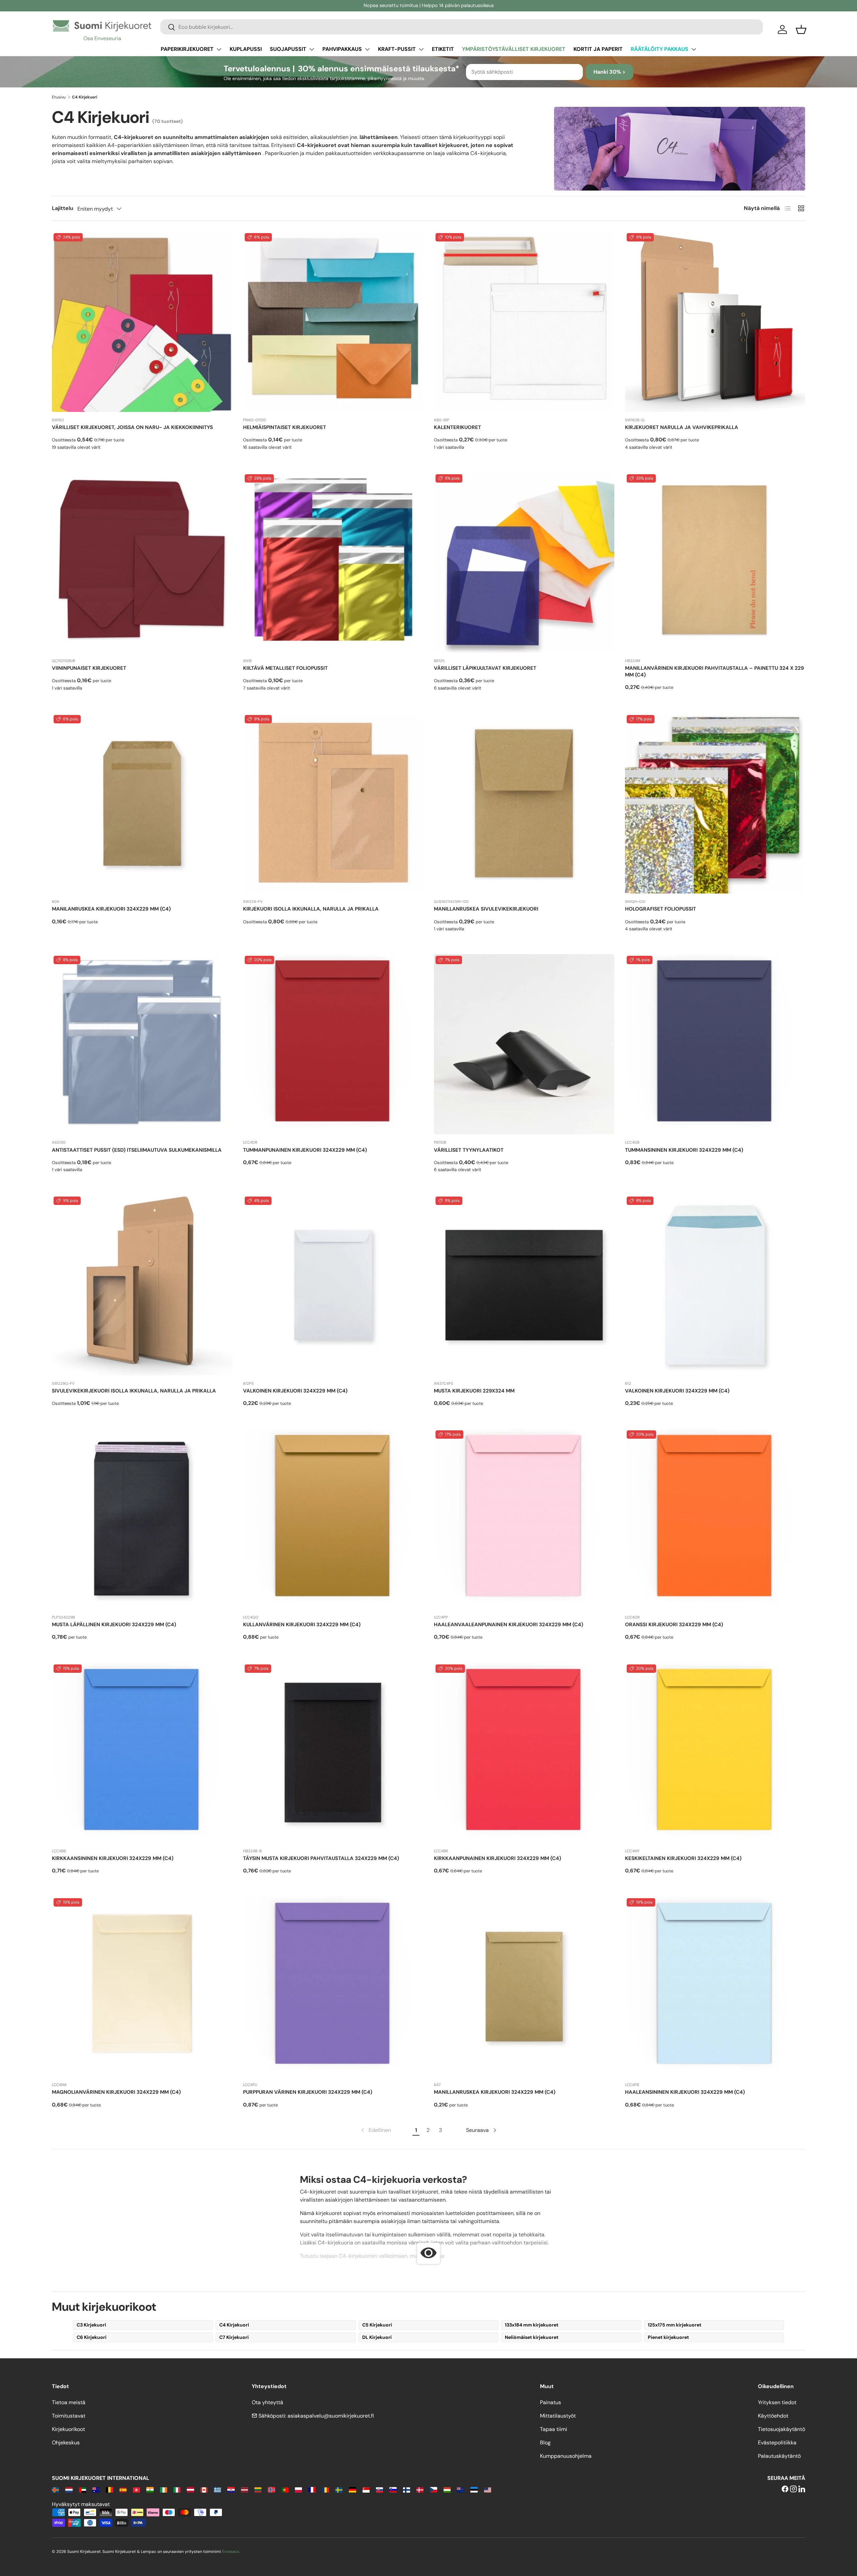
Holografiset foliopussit (660, 909)
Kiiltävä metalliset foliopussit (285, 668)
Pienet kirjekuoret (668, 2337)
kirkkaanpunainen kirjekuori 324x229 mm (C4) (497, 1858)
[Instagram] (793, 2489)
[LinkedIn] (802, 2489)
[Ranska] (312, 2489)
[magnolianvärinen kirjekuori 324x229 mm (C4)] (142, 1987)
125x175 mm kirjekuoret (675, 2325)
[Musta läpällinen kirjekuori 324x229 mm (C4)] (142, 1519)
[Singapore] (366, 2489)
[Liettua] (258, 2489)
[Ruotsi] (339, 2489)
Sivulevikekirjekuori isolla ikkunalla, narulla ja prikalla (134, 1391)
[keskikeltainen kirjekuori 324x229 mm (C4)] (715, 1753)
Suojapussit (288, 49)
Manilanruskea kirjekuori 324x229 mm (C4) (111, 909)
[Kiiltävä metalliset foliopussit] (333, 563)
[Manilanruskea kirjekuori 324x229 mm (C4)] (142, 804)
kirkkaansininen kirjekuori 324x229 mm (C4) (113, 1858)
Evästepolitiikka (777, 2443)
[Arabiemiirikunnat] (83, 2489)
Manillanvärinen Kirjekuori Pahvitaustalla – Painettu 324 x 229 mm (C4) (715, 671)
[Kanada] (204, 2489)
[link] (375, 2130)
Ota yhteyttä (267, 2402)
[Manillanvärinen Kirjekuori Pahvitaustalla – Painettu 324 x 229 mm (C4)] (715, 563)
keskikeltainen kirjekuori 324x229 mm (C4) (683, 1858)
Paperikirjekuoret (187, 49)
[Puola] (298, 2489)
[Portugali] (285, 2489)
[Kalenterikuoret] (524, 322)
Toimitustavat (69, 2416)
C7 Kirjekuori (234, 2337)
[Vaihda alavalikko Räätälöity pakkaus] (694, 49)
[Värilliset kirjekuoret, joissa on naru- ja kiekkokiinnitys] (142, 322)
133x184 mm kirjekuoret (532, 2325)
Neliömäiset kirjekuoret (532, 2337)
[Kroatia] (231, 2489)
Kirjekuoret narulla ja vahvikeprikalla (682, 427)
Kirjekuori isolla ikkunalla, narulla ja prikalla (311, 909)
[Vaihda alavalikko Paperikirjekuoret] (219, 49)
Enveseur (231, 2552)
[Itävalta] (190, 2489)
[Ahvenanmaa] (55, 2489)
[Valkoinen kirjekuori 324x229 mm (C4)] (333, 1285)
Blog (545, 2443)
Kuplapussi (246, 49)
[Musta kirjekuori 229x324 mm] (524, 1285)
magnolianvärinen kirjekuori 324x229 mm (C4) (116, 2092)
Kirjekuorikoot (68, 2429)
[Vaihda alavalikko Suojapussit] (312, 49)
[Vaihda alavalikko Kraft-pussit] (421, 49)
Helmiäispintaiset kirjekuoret (285, 427)
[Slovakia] (379, 2489)
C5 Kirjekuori (377, 2325)
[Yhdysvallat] (488, 2489)
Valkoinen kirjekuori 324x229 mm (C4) (295, 1391)
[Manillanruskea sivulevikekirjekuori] (524, 804)
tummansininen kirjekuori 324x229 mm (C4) (684, 1150)
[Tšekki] (433, 2489)
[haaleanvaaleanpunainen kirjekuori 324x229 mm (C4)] (524, 1519)
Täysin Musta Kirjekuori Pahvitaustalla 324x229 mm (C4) (321, 1858)
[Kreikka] (217, 2489)
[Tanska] (420, 2489)
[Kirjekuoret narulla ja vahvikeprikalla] (715, 322)
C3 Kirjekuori (91, 2325)
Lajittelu (63, 208)
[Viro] (474, 2489)
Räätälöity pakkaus (659, 49)
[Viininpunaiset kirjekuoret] (142, 563)
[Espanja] (123, 2489)
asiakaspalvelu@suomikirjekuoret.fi (331, 2416)
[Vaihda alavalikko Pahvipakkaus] (367, 49)
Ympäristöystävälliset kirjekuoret (514, 49)
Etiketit (443, 49)
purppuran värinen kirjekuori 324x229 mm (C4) (308, 2092)
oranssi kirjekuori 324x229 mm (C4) (674, 1625)
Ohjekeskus (66, 2443)
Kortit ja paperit (598, 49)
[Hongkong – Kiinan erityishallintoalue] (136, 2489)
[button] (801, 29)
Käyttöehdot (773, 2416)
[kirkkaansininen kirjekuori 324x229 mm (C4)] (142, 1753)
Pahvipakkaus (342, 49)
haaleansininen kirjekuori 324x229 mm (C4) (685, 2092)
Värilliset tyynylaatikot (469, 1150)
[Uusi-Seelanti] (460, 2489)
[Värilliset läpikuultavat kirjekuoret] (524, 563)
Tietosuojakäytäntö (782, 2429)
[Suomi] (407, 2489)
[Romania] (326, 2489)
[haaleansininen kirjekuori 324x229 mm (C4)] (715, 1987)
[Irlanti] (164, 2489)
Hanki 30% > (609, 72)
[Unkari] (447, 2489)
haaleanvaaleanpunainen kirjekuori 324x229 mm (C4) (509, 1625)
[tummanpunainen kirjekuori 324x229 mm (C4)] (333, 1044)
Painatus (551, 2402)
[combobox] (462, 27)
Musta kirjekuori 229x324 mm (474, 1391)
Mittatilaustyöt (558, 2416)
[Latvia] (245, 2489)
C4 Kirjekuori (234, 2325)
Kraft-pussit (397, 49)
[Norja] (271, 2489)
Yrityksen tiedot (777, 2402)
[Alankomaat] (69, 2489)
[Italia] (177, 2489)
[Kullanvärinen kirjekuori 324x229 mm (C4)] (333, 1519)
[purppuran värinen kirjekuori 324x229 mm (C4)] (333, 1987)
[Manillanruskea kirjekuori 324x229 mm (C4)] (524, 1987)
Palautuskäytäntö (779, 2456)
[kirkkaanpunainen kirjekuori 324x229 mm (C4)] (524, 1753)
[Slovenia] (393, 2489)
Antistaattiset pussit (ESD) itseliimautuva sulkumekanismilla (137, 1150)
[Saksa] (352, 2489)
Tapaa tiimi (554, 2429)
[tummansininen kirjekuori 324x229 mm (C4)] (715, 1044)
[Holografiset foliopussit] (715, 804)
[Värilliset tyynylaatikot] (524, 1044)
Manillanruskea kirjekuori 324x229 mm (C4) (495, 2092)
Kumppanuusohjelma (566, 2456)
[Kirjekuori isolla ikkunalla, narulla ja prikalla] (333, 804)
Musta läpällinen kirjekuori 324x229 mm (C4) (114, 1625)
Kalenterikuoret (457, 427)
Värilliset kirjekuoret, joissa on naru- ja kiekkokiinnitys (132, 427)
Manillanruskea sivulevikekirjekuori (486, 909)
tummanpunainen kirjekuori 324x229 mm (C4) (305, 1150)
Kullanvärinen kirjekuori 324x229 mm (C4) (302, 1625)
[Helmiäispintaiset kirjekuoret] (333, 322)
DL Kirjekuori (377, 2337)
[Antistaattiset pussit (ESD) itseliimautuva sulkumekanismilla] (142, 1044)
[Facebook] (785, 2489)
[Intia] (150, 2489)
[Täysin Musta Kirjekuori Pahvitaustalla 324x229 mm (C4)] (333, 1753)
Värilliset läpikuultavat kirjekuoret (485, 668)
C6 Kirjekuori (92, 2337)
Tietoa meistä (69, 2402)
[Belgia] (109, 2489)
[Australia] (96, 2489)
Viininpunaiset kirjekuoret (89, 668)
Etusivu (59, 97)
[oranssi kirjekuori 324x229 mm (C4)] (715, 1519)
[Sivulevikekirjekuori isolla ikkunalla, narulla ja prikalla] (142, 1285)
